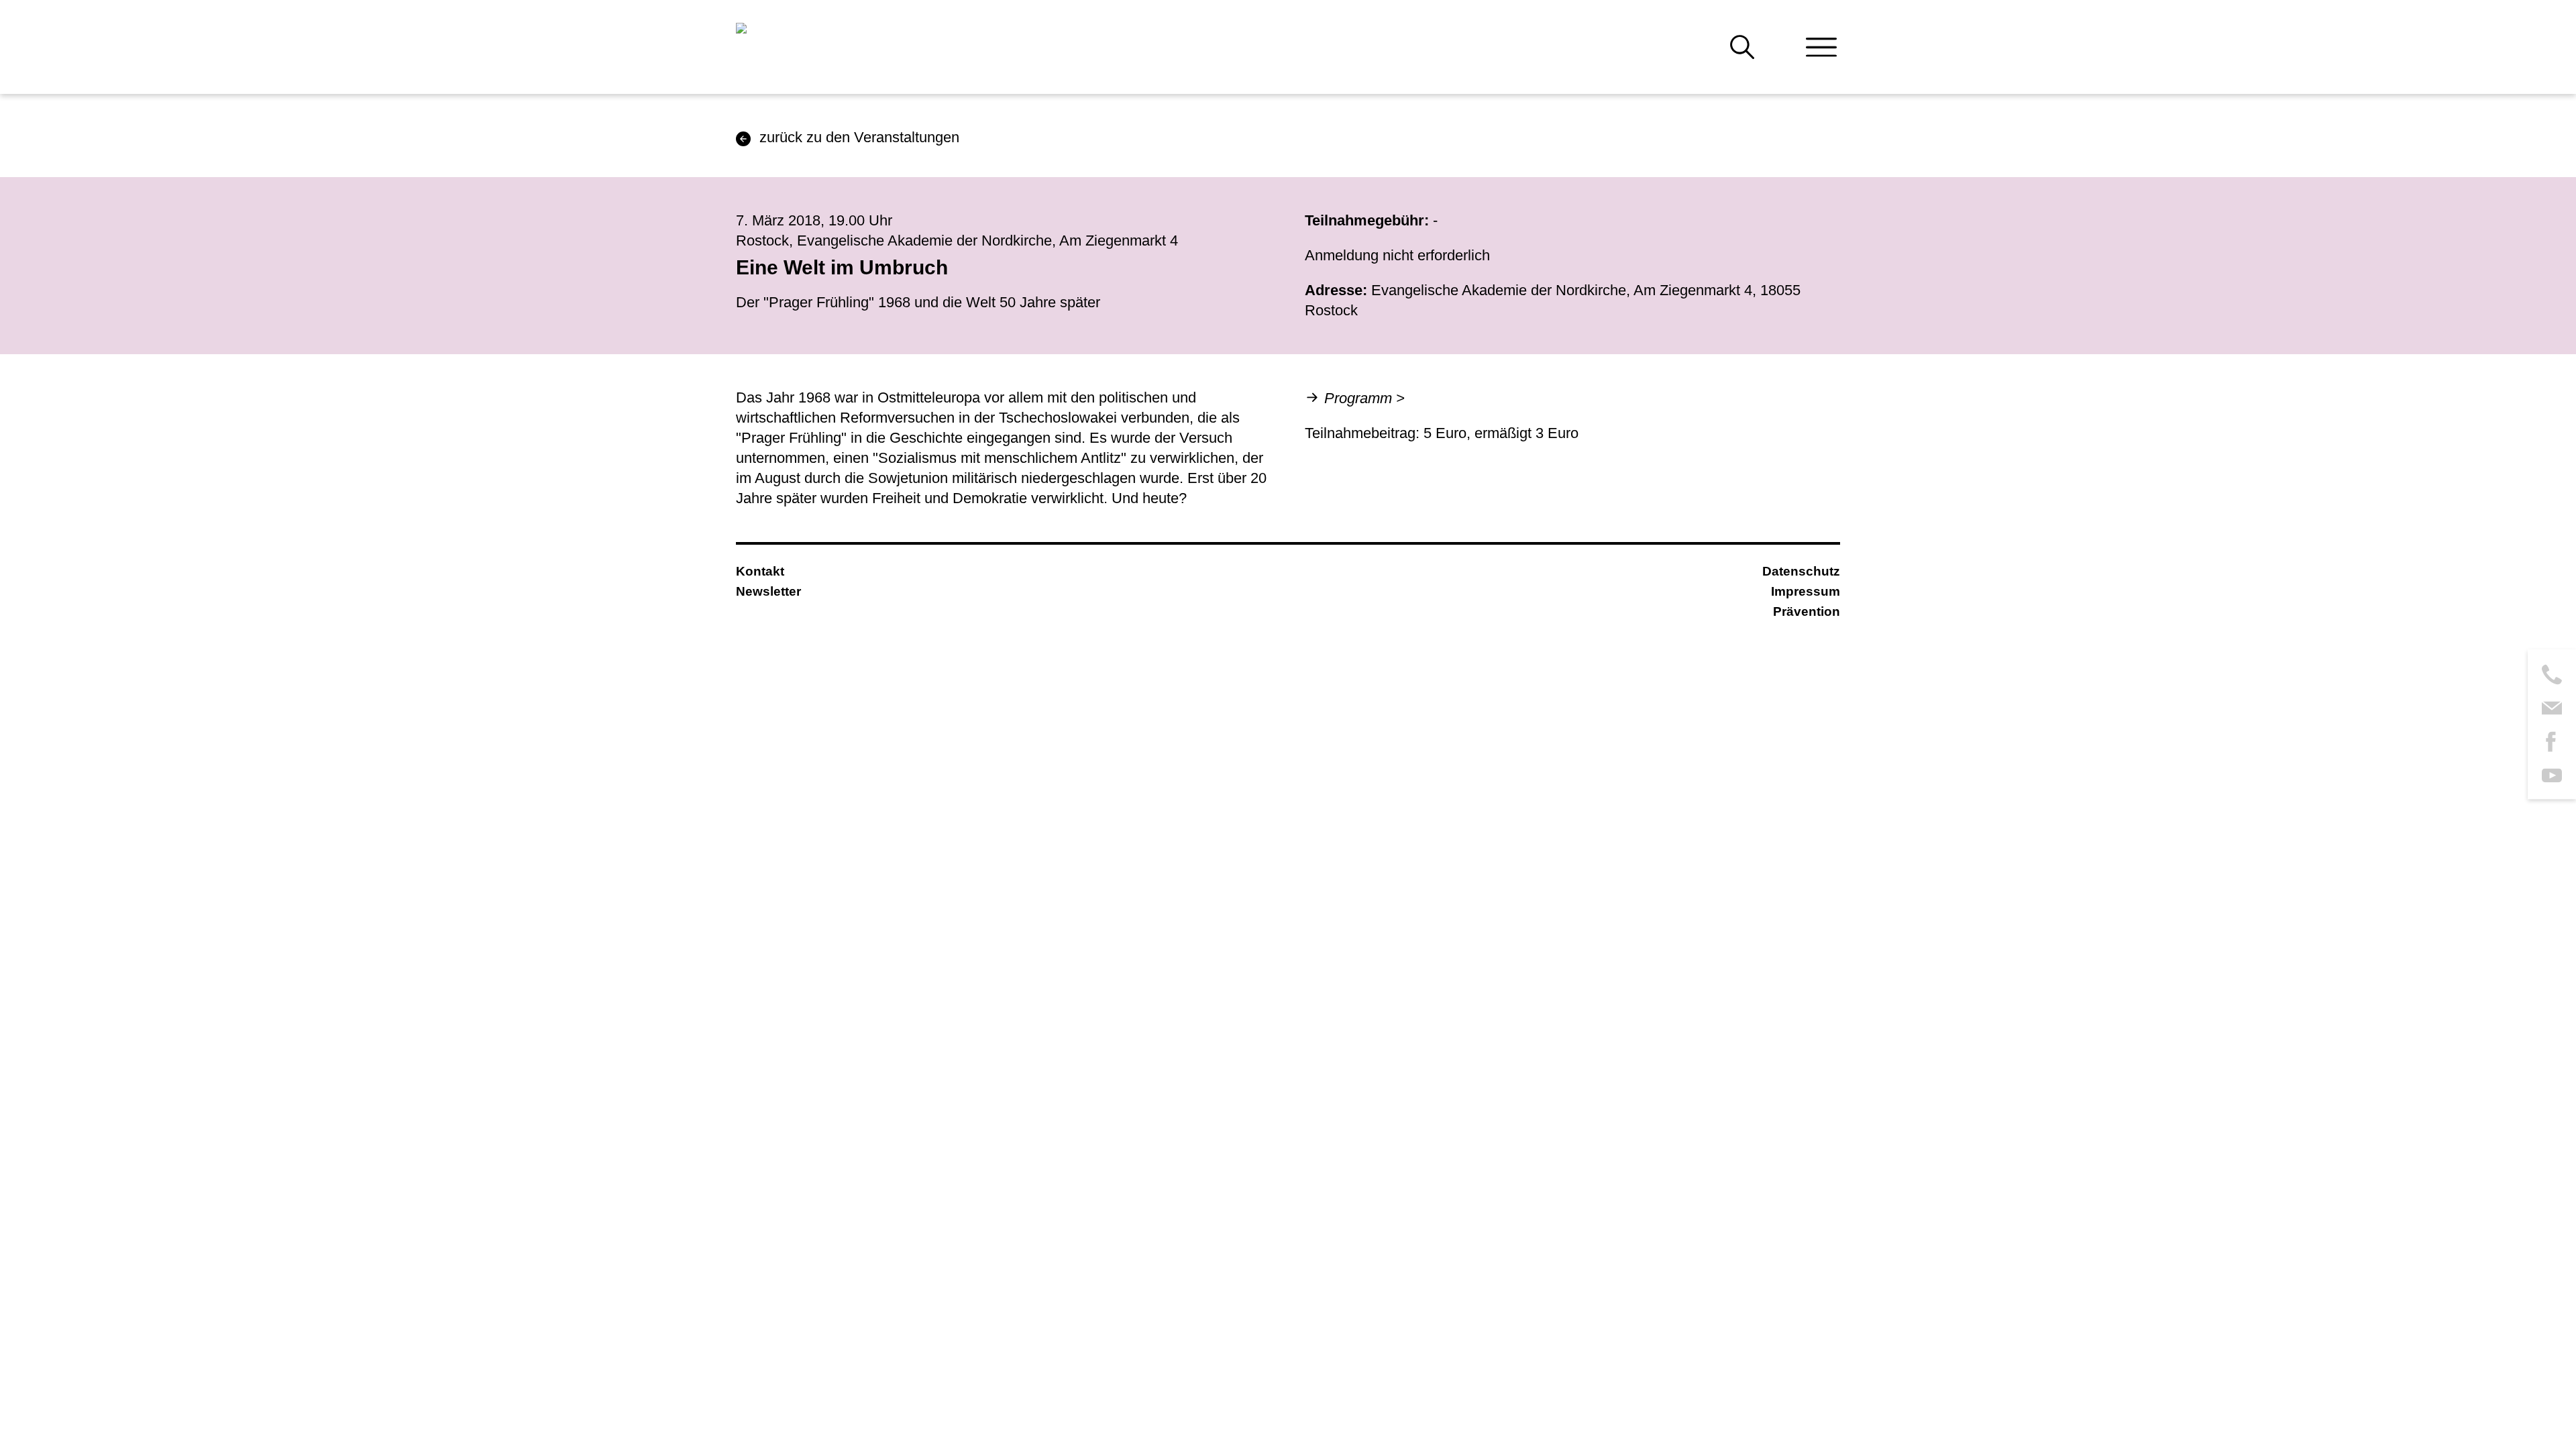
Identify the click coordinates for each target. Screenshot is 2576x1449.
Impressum (1806, 591)
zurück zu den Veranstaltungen (859, 137)
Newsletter (768, 591)
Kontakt (760, 571)
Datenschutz (1801, 571)
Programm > (1364, 398)
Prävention (1807, 611)
